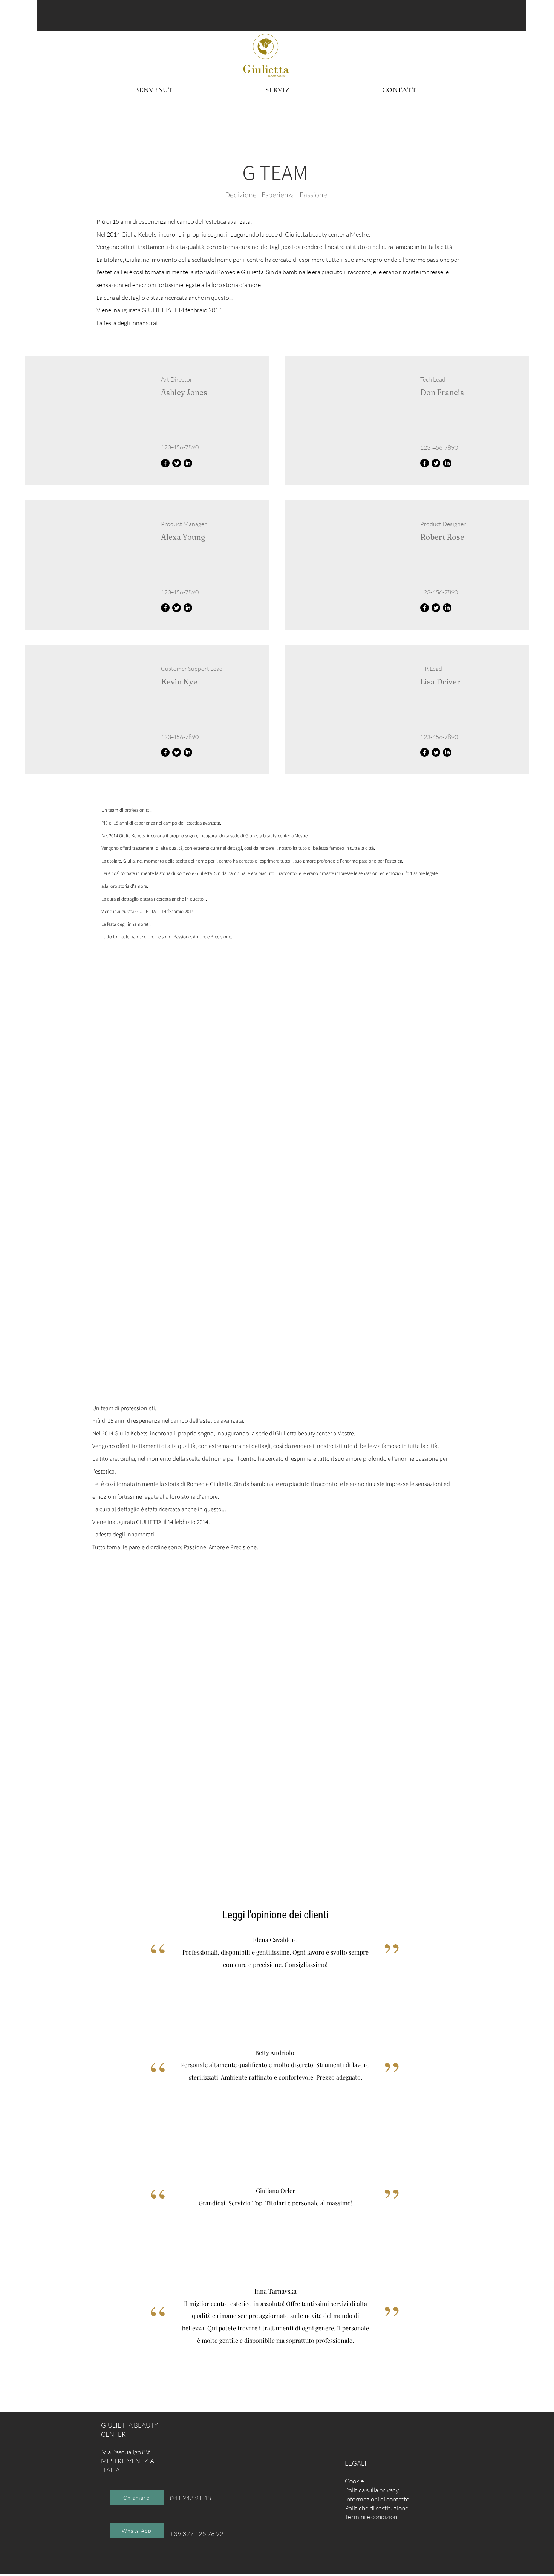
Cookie (354, 2481)
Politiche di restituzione (377, 2508)
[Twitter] (177, 463)
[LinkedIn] (188, 463)
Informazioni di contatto (377, 2499)
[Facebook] (165, 463)
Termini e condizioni (372, 2517)
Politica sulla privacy (372, 2490)
